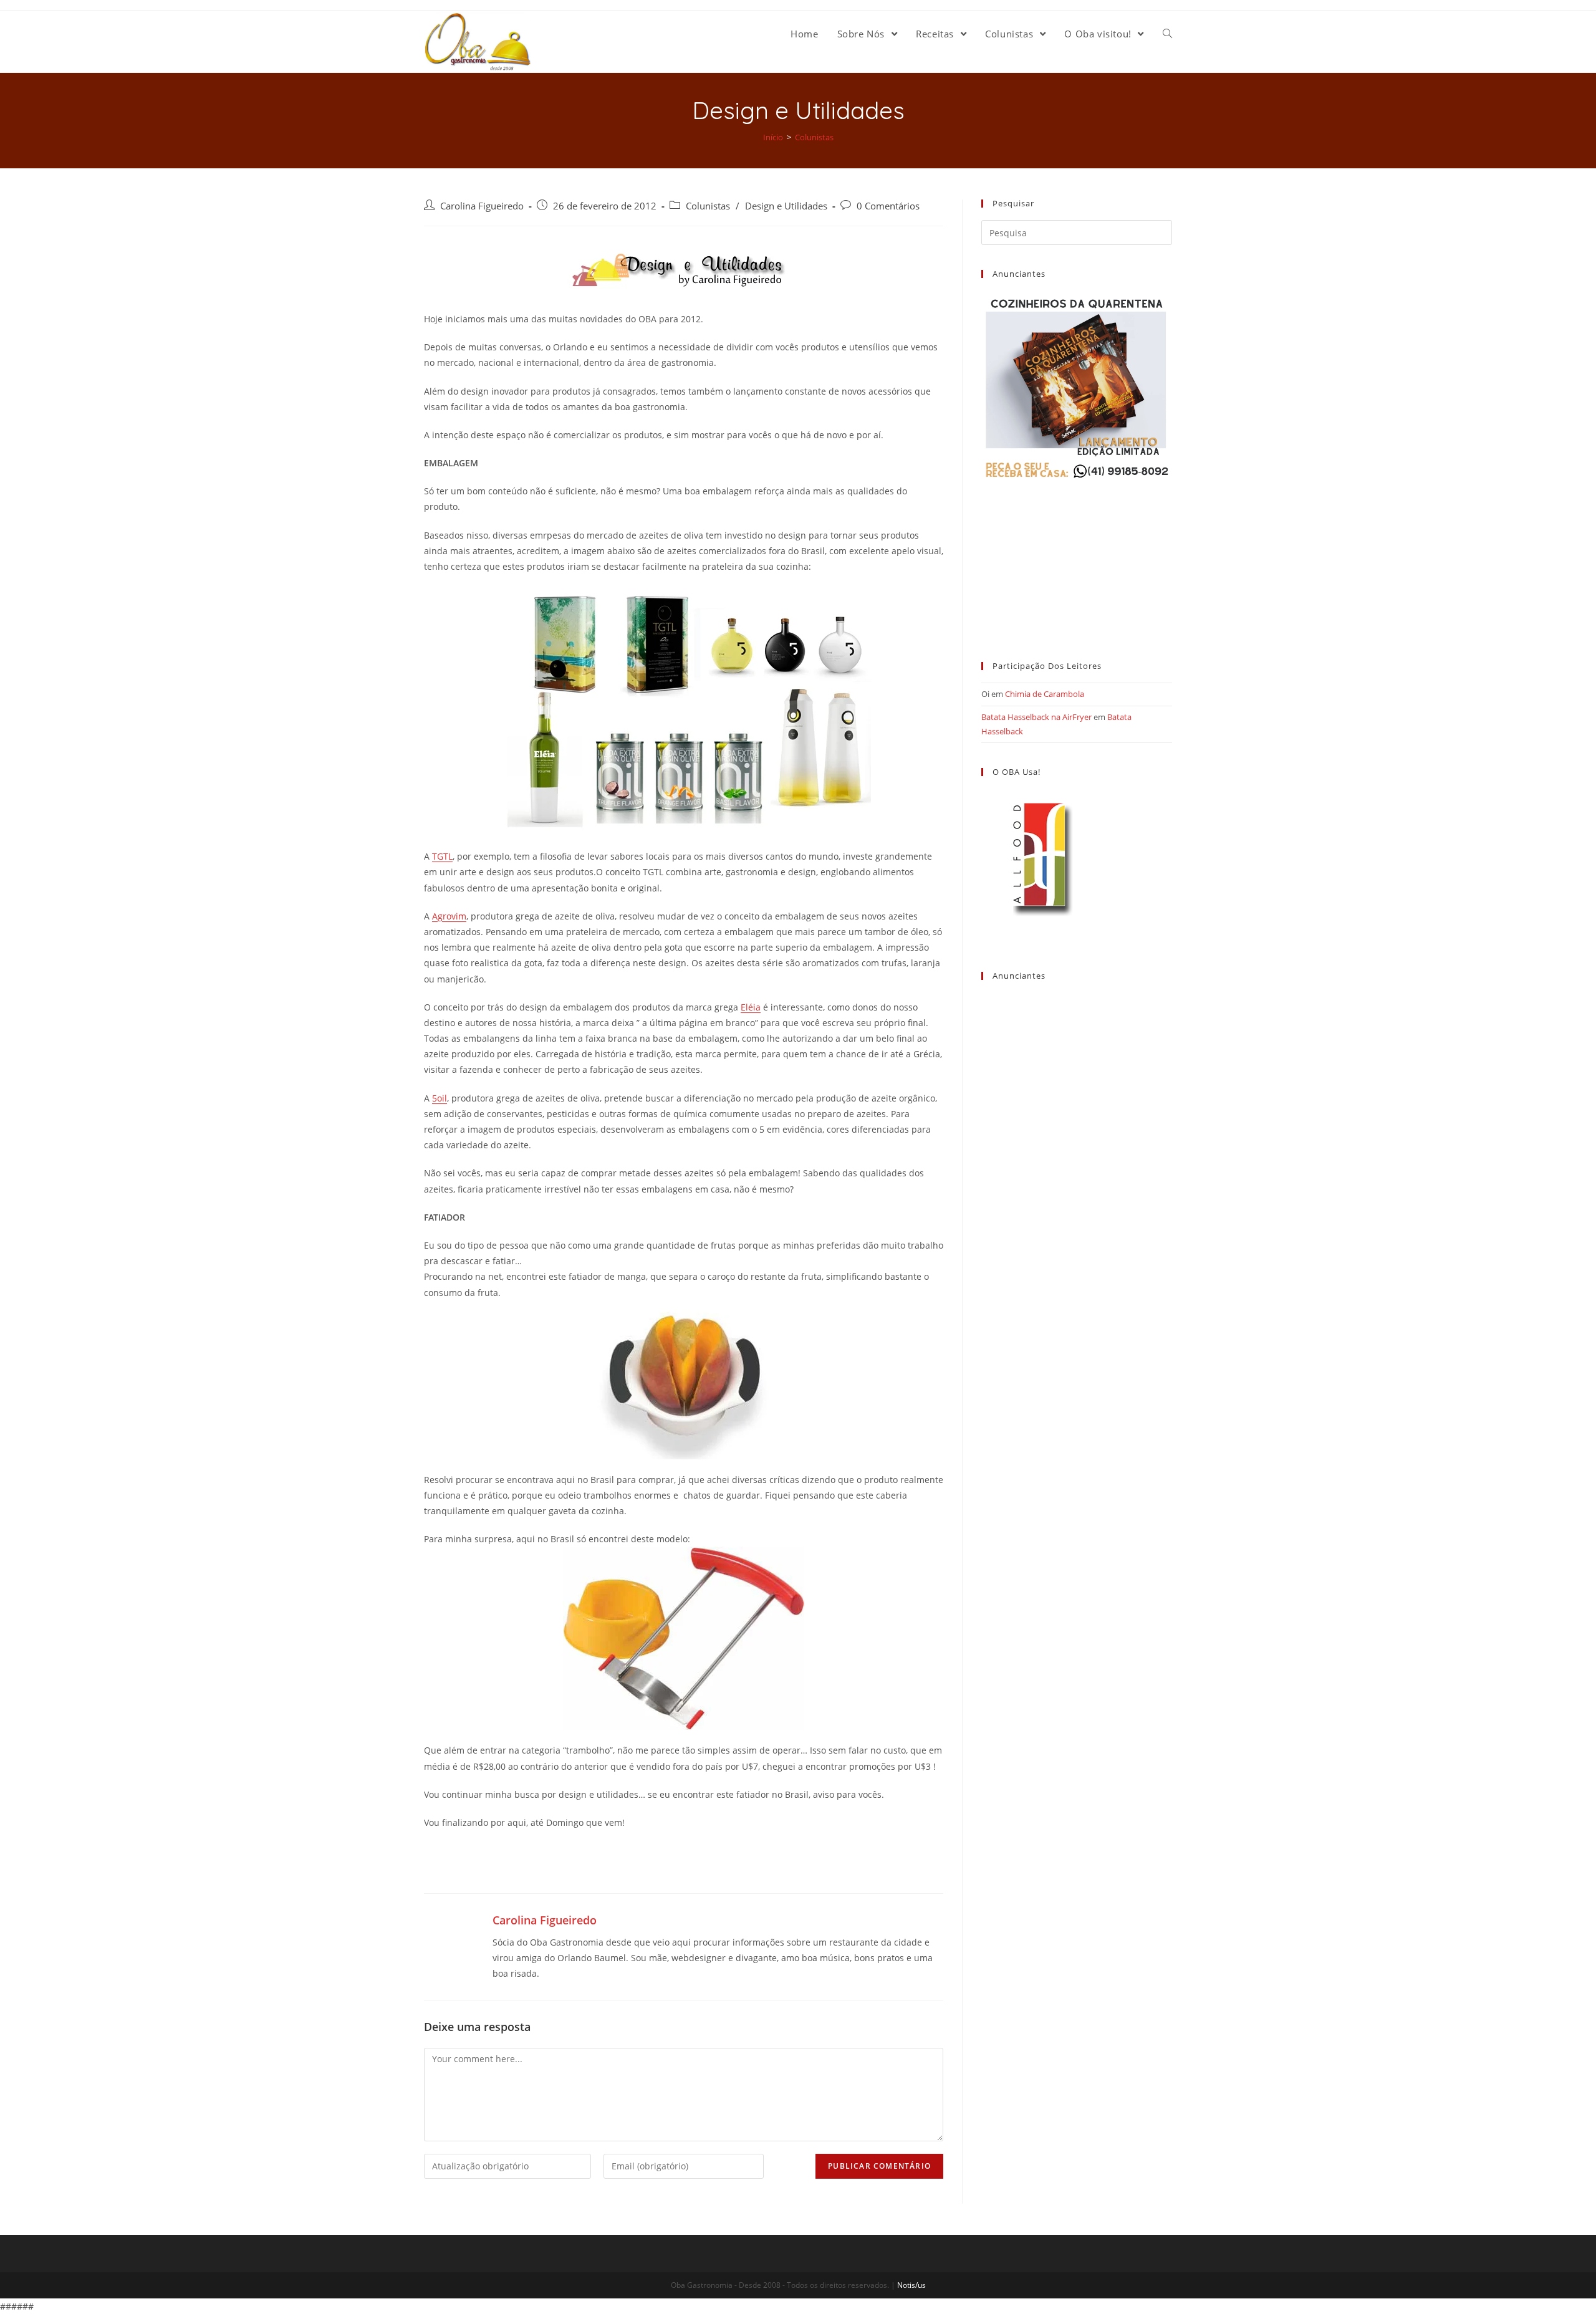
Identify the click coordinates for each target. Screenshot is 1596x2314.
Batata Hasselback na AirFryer (1036, 717)
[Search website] (1167, 34)
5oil (440, 1098)
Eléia (751, 1007)
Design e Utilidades (786, 206)
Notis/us (911, 2285)
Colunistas (708, 206)
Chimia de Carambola (1045, 694)
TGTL (442, 856)
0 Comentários (888, 206)
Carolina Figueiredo (482, 206)
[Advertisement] (1077, 559)
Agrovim (449, 916)
